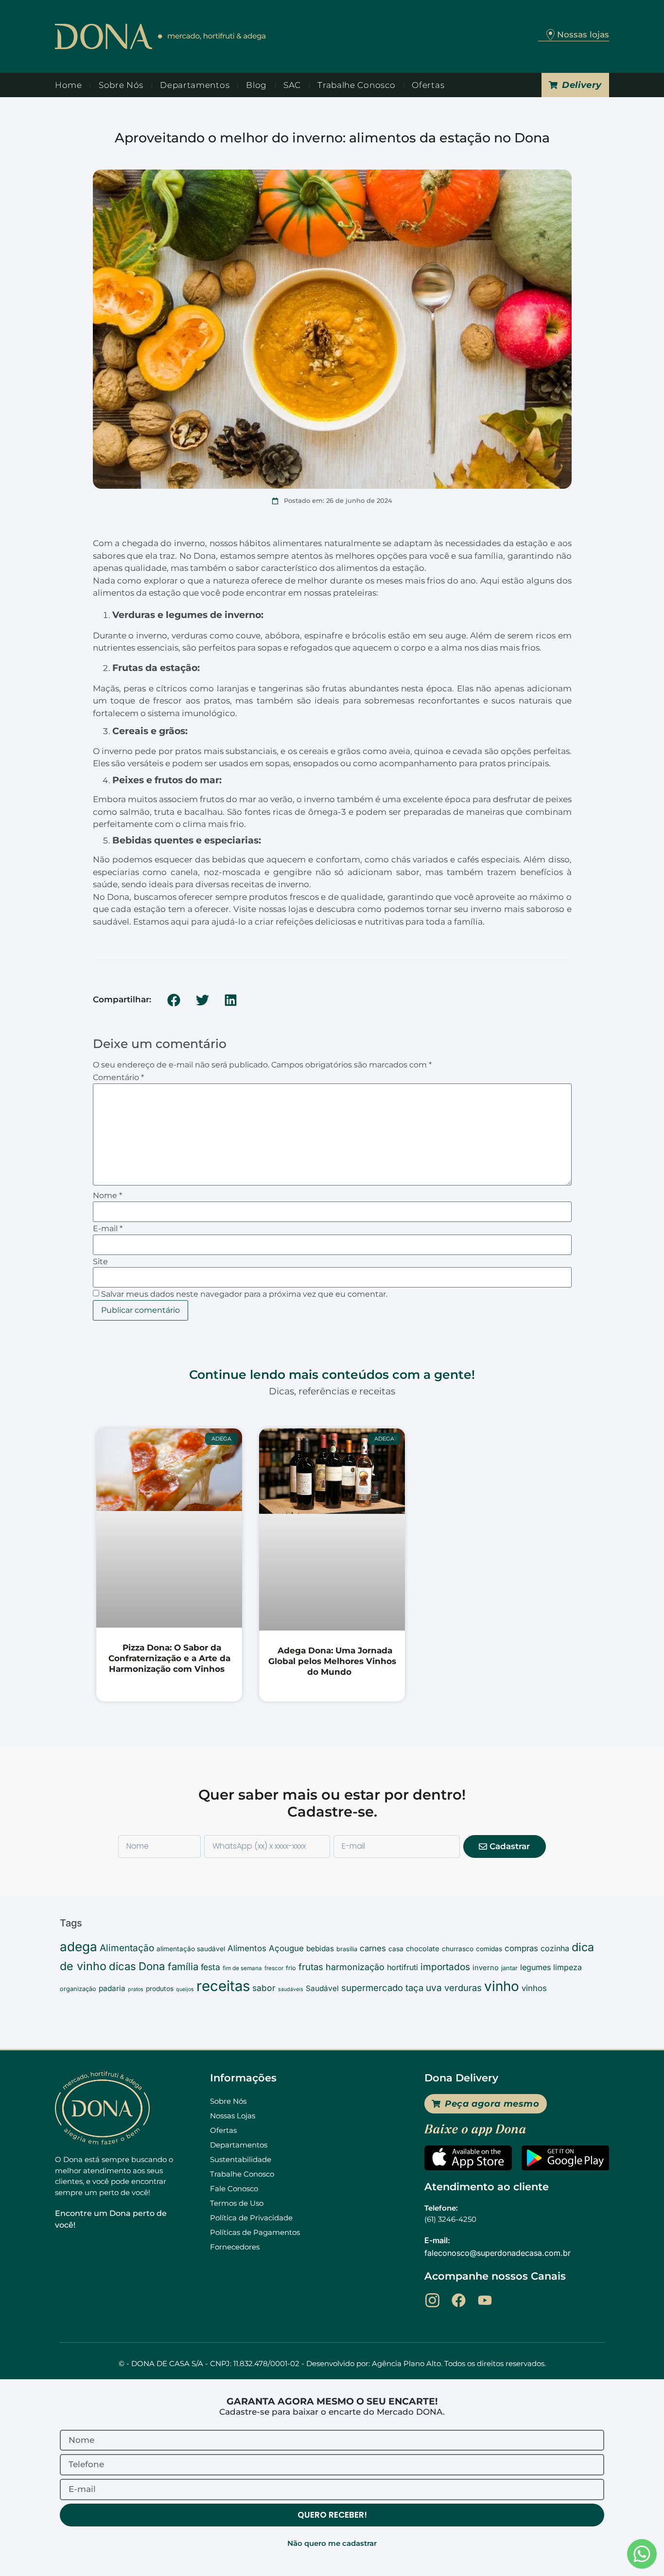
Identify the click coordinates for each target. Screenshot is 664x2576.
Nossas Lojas (233, 2116)
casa (396, 1949)
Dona (152, 1966)
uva (434, 1988)
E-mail (108, 1229)
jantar (509, 1968)
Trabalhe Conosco (356, 85)
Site (100, 1262)
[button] (174, 1000)
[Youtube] (485, 2300)
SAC (292, 85)
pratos (136, 1989)
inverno (486, 1968)
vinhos (534, 1988)
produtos (160, 1989)
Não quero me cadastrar (332, 2543)
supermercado (372, 1988)
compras (521, 1948)
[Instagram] (432, 2300)
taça (414, 1988)
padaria (112, 1988)
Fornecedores (235, 2247)
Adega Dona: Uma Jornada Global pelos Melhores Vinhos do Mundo (332, 1661)
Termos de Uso (237, 2203)
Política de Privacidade (251, 2218)
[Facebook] (459, 2300)
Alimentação (127, 1948)
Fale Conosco (234, 2189)
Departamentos (195, 85)
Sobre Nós (121, 85)
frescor (274, 1968)
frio (291, 1968)
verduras (463, 1988)
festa (210, 1967)
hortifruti (402, 1967)
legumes (535, 1967)
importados (445, 1967)
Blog (256, 85)
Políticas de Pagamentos (255, 2232)
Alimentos (247, 1948)
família (183, 1966)
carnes (373, 1948)
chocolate (423, 1949)
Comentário (118, 1078)
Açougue (286, 1948)
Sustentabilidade (241, 2159)
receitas (223, 1986)
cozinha (555, 1948)
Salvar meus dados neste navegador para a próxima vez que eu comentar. (244, 1294)
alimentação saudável (191, 1949)
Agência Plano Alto (406, 2363)
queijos (185, 1989)
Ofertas (428, 85)
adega (79, 1947)
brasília (347, 1949)
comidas (489, 1949)
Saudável (322, 1988)
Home (69, 85)
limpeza (568, 1967)
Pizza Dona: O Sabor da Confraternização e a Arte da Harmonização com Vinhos (169, 1658)
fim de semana (242, 1968)
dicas (122, 1966)
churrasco (458, 1949)
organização (78, 1989)
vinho (502, 1986)
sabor (264, 1988)
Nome (107, 1196)
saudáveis (291, 1989)
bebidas (320, 1949)
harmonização (355, 1967)
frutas (311, 1967)
